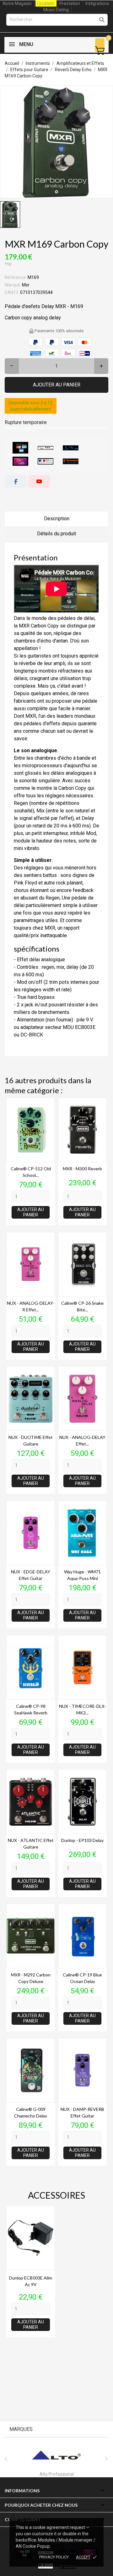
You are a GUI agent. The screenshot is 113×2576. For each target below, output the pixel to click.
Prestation (70, 3)
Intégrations (97, 3)
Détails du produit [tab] (56, 534)
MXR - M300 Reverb (82, 1169)
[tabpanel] (56, 142)
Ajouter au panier (57, 385)
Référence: (16, 277)
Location (46, 3)
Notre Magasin (17, 3)
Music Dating (56, 10)
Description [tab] (57, 519)
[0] (100, 51)
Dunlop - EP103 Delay (82, 1840)
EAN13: (12, 292)
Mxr (26, 285)
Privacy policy (54, 2557)
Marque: (13, 285)
